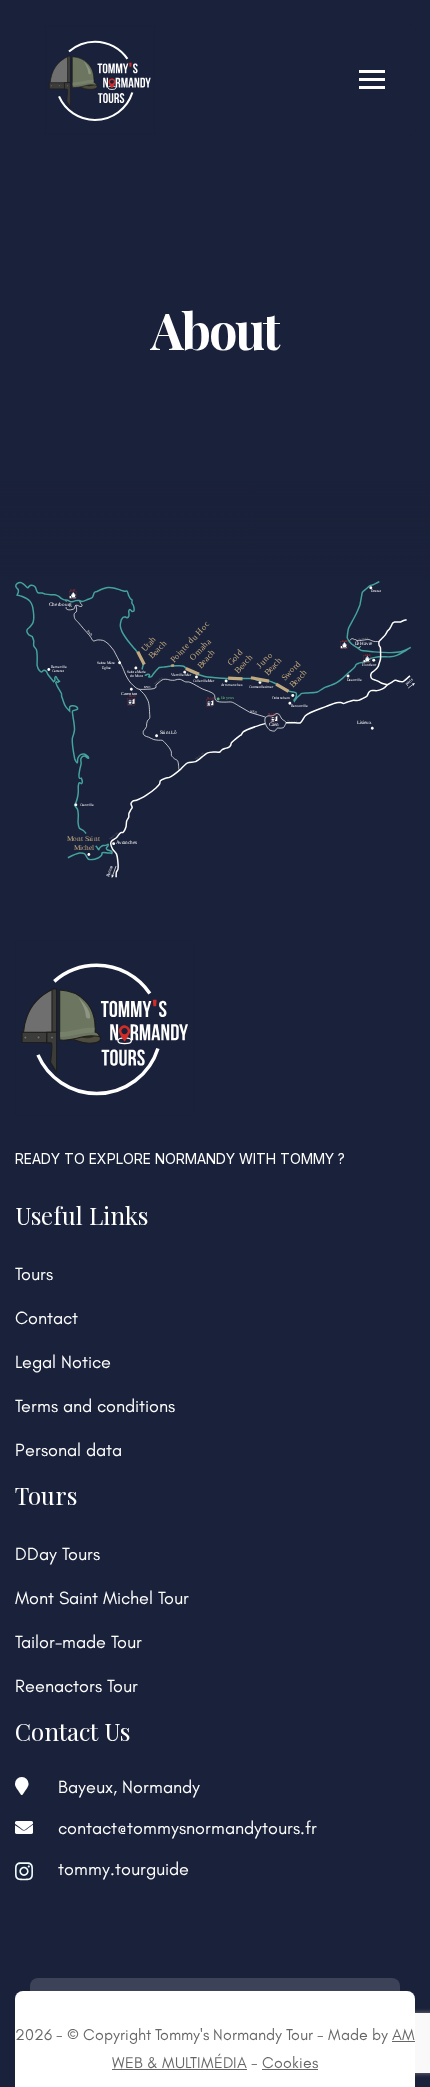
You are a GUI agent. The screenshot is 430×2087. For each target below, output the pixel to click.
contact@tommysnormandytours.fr (187, 1828)
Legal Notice (63, 1362)
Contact (46, 1318)
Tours (34, 1274)
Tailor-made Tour (78, 1642)
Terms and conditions (95, 1406)
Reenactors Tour (76, 1686)
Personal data (68, 1450)
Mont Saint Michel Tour (102, 1598)
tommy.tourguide (123, 1869)
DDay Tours (57, 1554)
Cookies (290, 2062)
